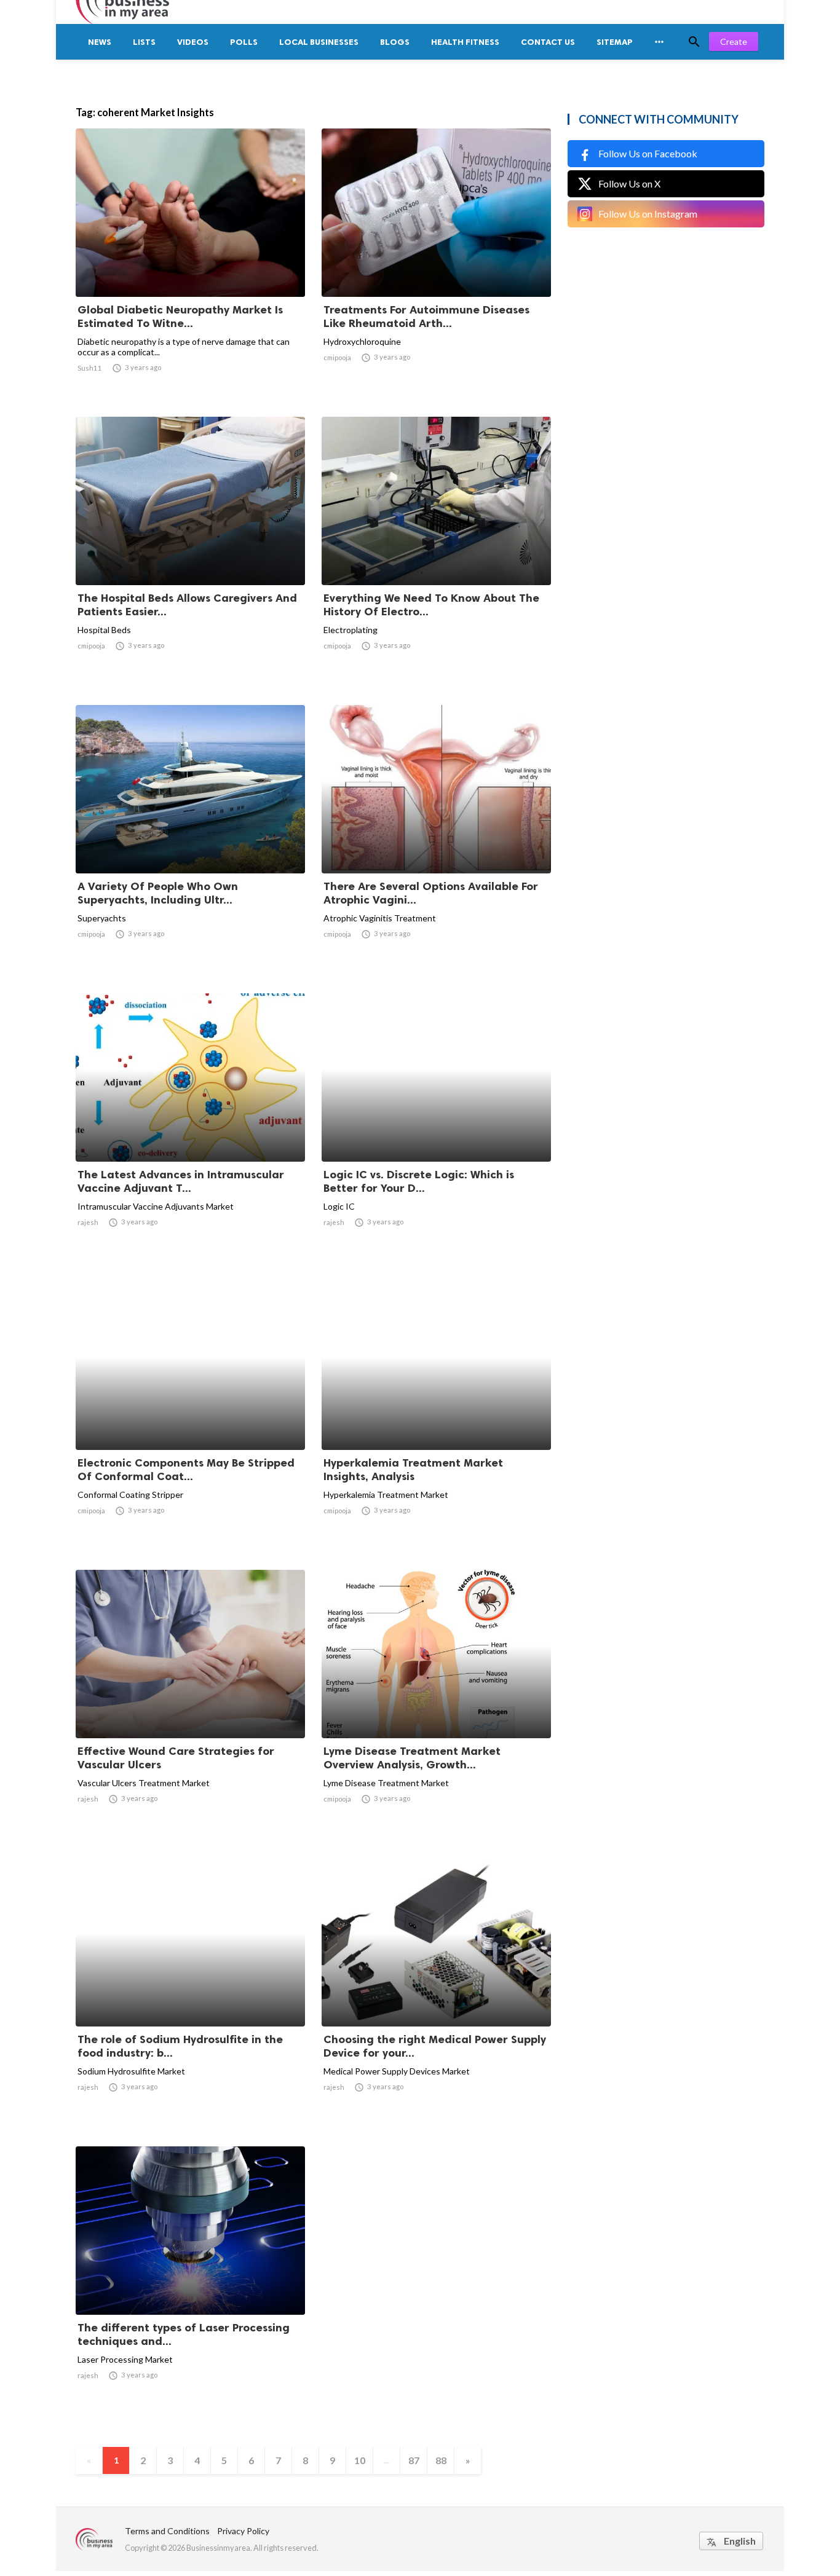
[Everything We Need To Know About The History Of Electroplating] (436, 553)
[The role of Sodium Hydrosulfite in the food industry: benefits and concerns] (190, 1995)
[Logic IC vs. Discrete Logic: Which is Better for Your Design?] (436, 1130)
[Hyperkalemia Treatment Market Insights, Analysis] (436, 1418)
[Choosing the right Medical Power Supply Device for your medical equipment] (436, 1995)
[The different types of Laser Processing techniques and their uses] (190, 2283)
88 (441, 2460)
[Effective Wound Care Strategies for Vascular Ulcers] (190, 1706)
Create (734, 41)
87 (414, 2460)
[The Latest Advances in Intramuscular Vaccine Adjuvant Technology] (190, 1130)
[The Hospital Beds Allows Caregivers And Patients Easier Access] (190, 553)
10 (360, 2460)
